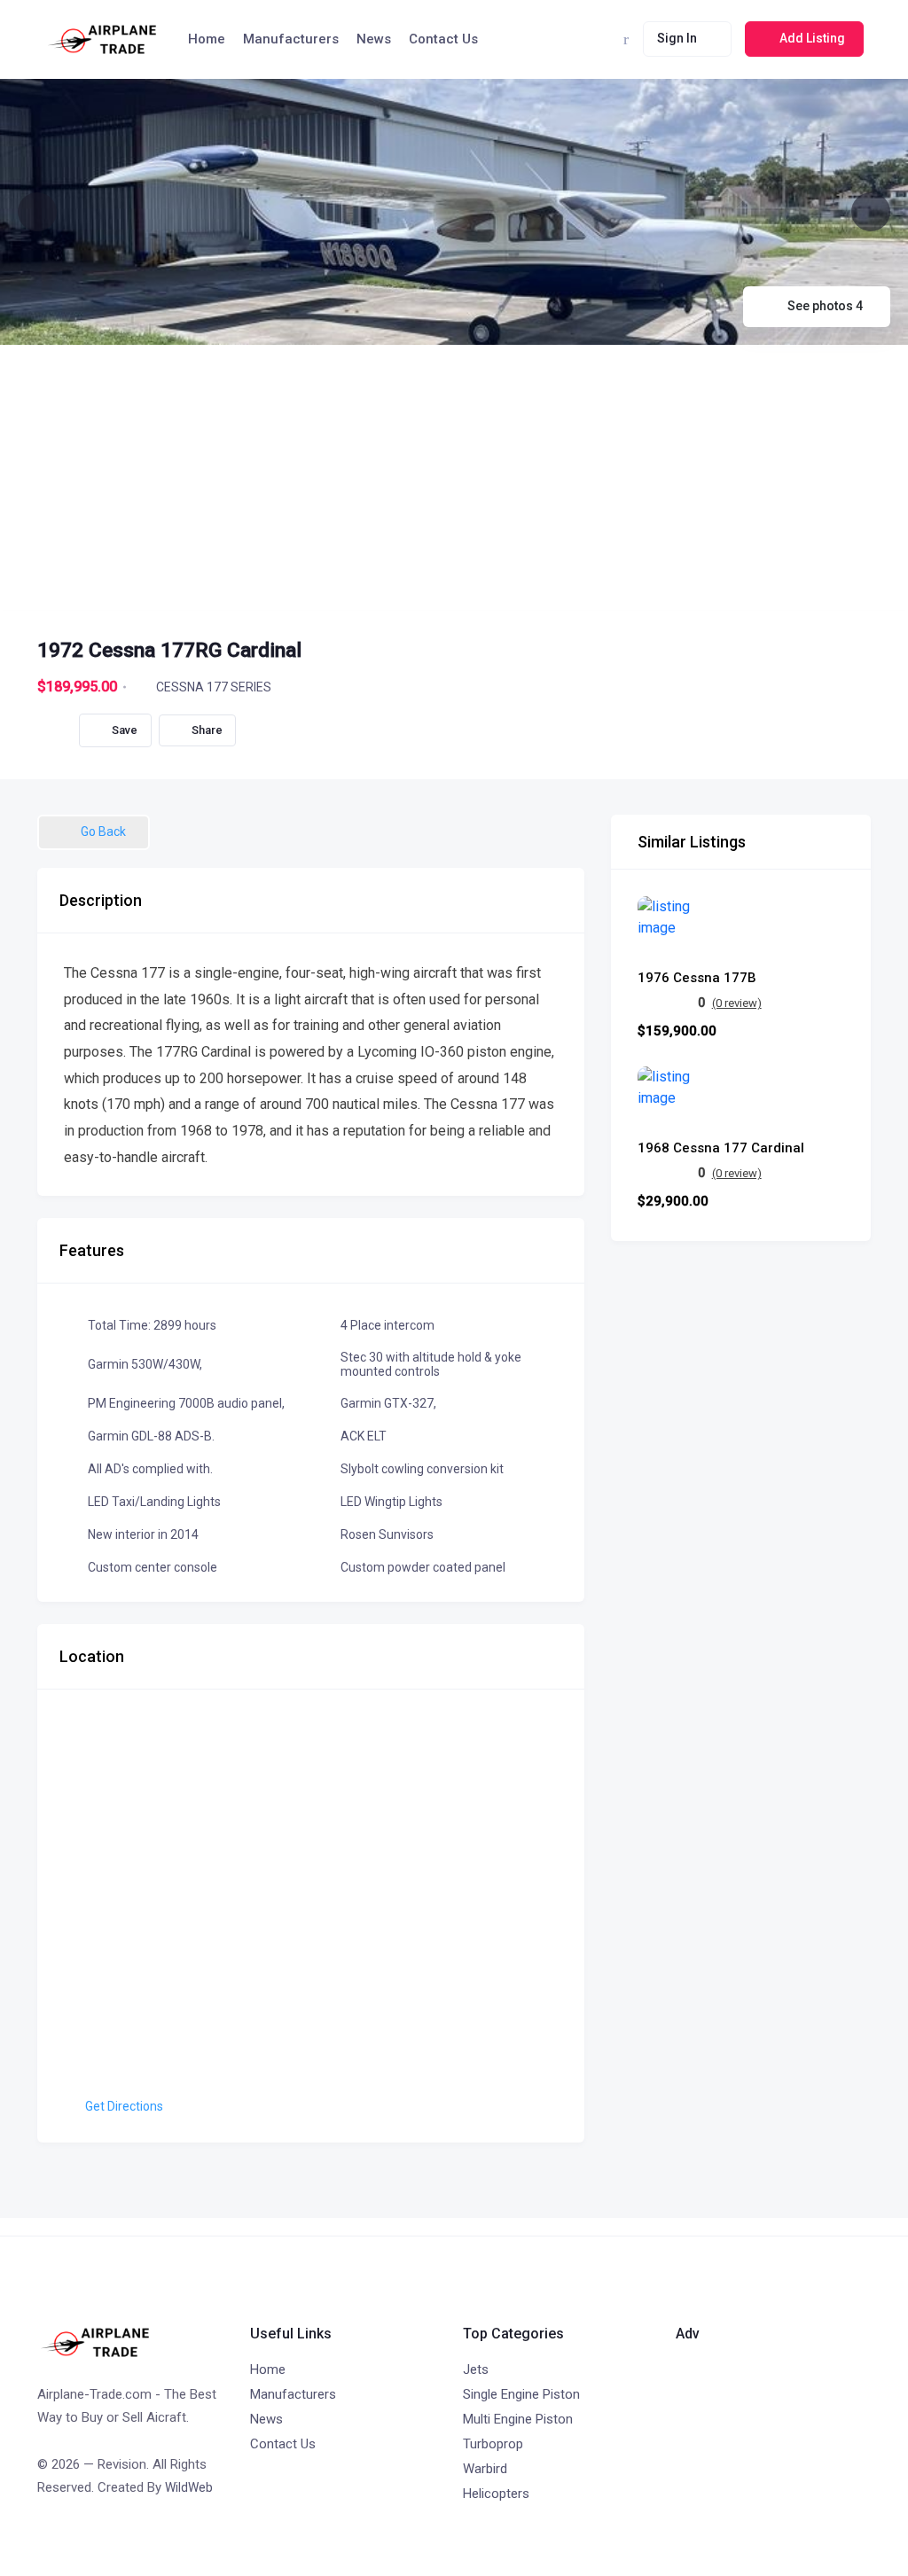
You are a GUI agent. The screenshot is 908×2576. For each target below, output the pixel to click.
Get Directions (124, 2106)
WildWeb (189, 2487)
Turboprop (493, 2444)
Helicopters (496, 2494)
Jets (476, 2369)
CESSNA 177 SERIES (214, 687)
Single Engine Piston (521, 2394)
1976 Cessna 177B (697, 978)
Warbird (485, 2469)
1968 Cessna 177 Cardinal (721, 1148)
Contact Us (443, 39)
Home (207, 39)
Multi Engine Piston (518, 2419)
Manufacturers (291, 39)
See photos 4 (825, 306)
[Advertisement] (454, 478)
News (374, 39)
